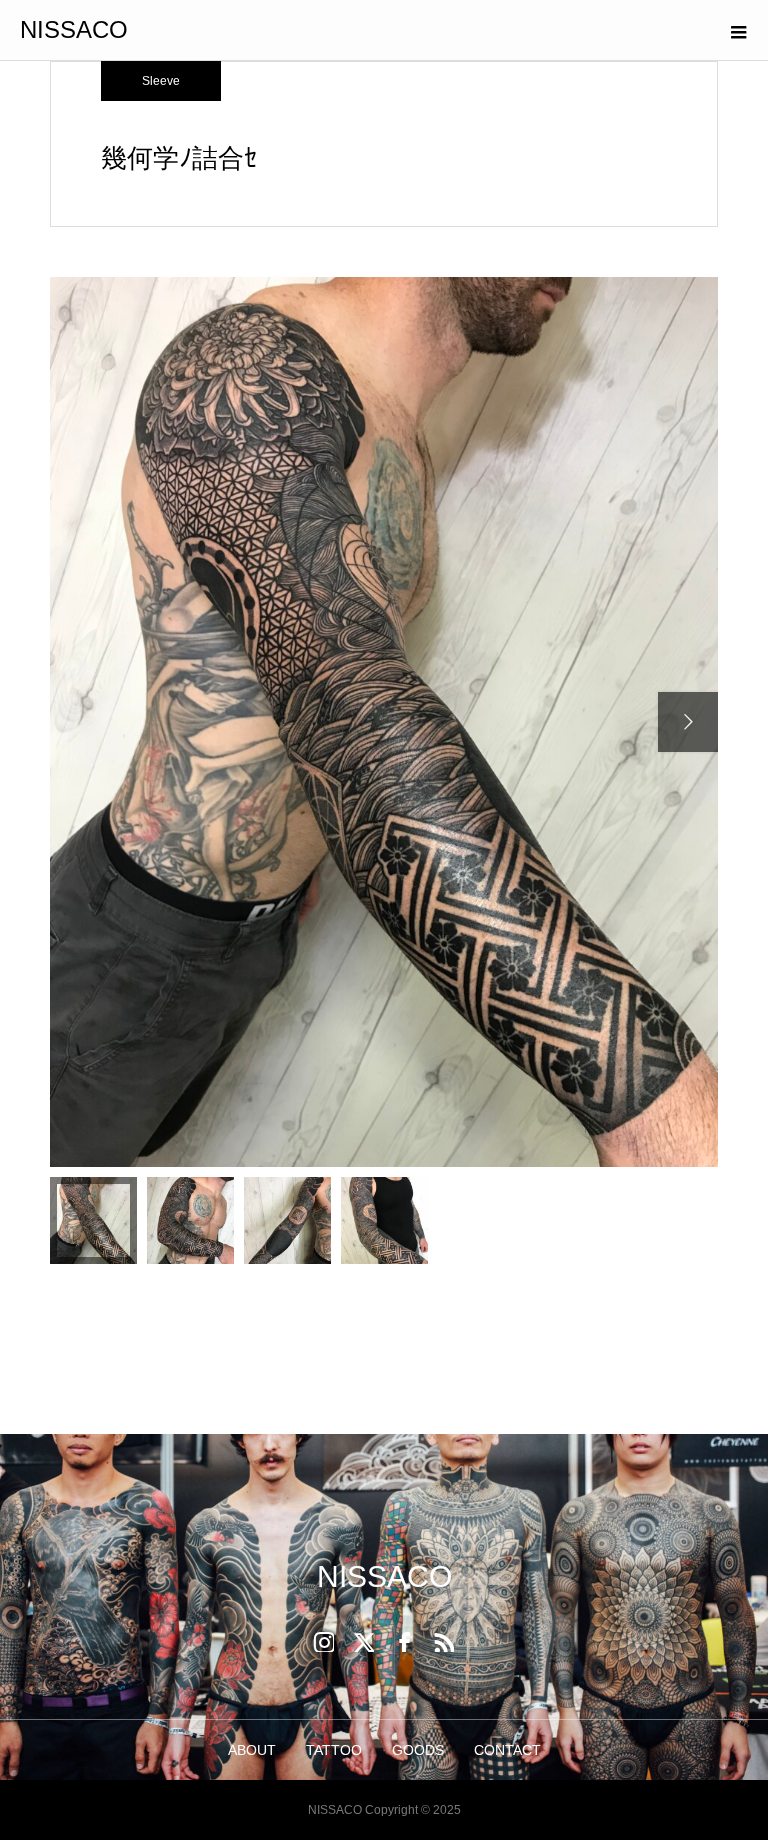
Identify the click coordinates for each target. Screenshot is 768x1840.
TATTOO (334, 1750)
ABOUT (252, 1750)
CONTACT (507, 1750)
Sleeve (161, 81)
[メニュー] (738, 30)
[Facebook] (404, 1642)
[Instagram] (324, 1642)
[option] (384, 722)
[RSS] (444, 1642)
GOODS (418, 1750)
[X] (364, 1642)
